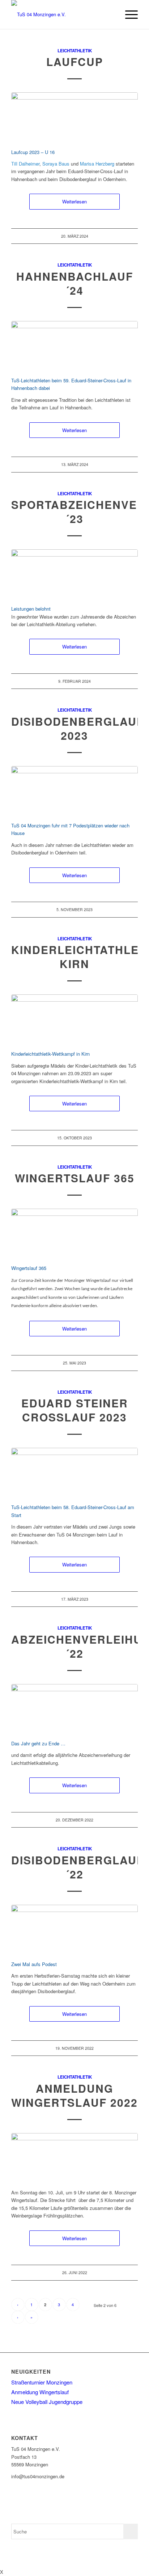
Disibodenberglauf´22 (78, 1867)
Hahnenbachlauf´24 (75, 283)
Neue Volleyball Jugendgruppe (47, 2402)
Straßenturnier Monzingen (42, 2382)
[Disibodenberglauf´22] (74, 1929)
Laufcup (75, 61)
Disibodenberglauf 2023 (78, 728)
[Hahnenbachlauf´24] (74, 345)
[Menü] (128, 14)
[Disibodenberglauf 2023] (74, 790)
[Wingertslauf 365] (74, 1233)
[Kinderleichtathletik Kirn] (74, 1018)
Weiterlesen (74, 201)
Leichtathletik (75, 51)
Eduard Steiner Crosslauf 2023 (75, 1410)
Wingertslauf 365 (75, 1178)
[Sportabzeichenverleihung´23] (74, 573)
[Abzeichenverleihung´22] (74, 1708)
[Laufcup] (74, 116)
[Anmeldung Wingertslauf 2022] (74, 2157)
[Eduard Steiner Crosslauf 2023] (74, 1472)
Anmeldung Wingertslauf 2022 (74, 2095)
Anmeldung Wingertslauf (40, 2392)
